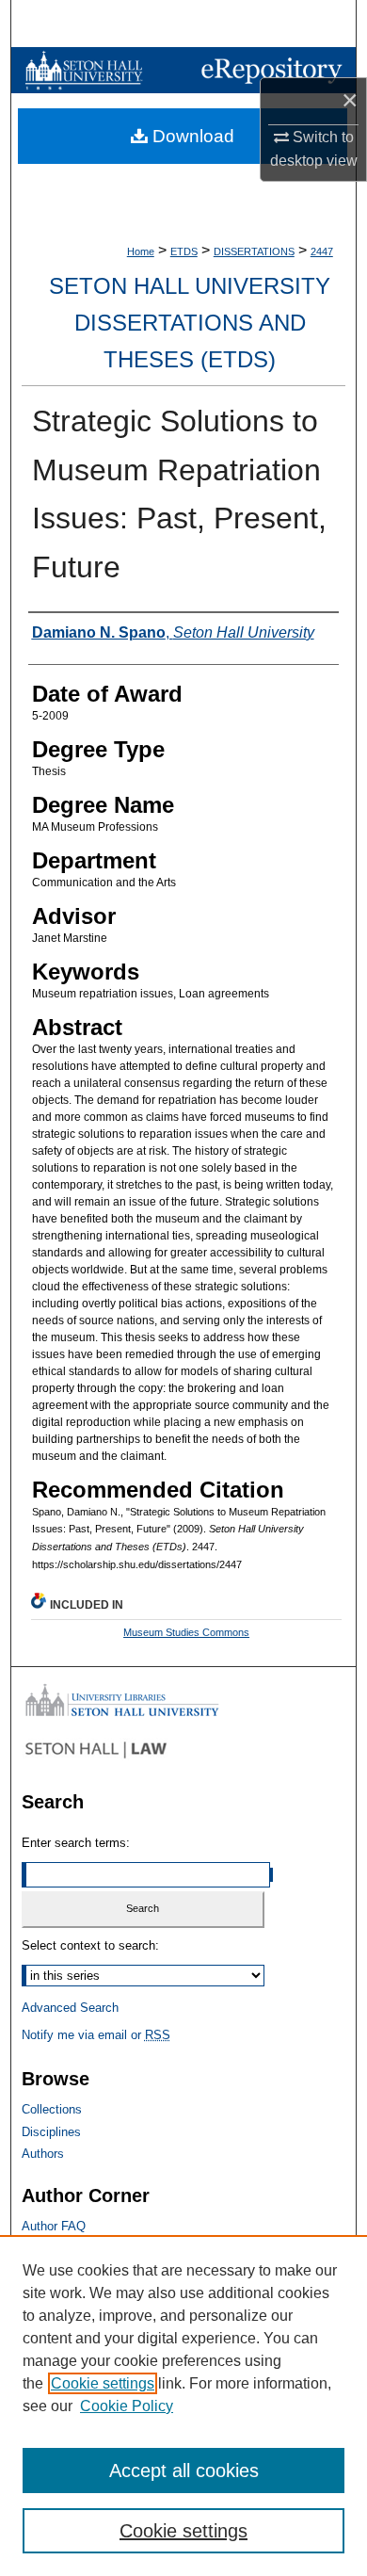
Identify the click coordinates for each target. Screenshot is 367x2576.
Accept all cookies (184, 2471)
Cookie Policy (127, 2406)
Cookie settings (103, 2383)
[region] (183, 2406)
